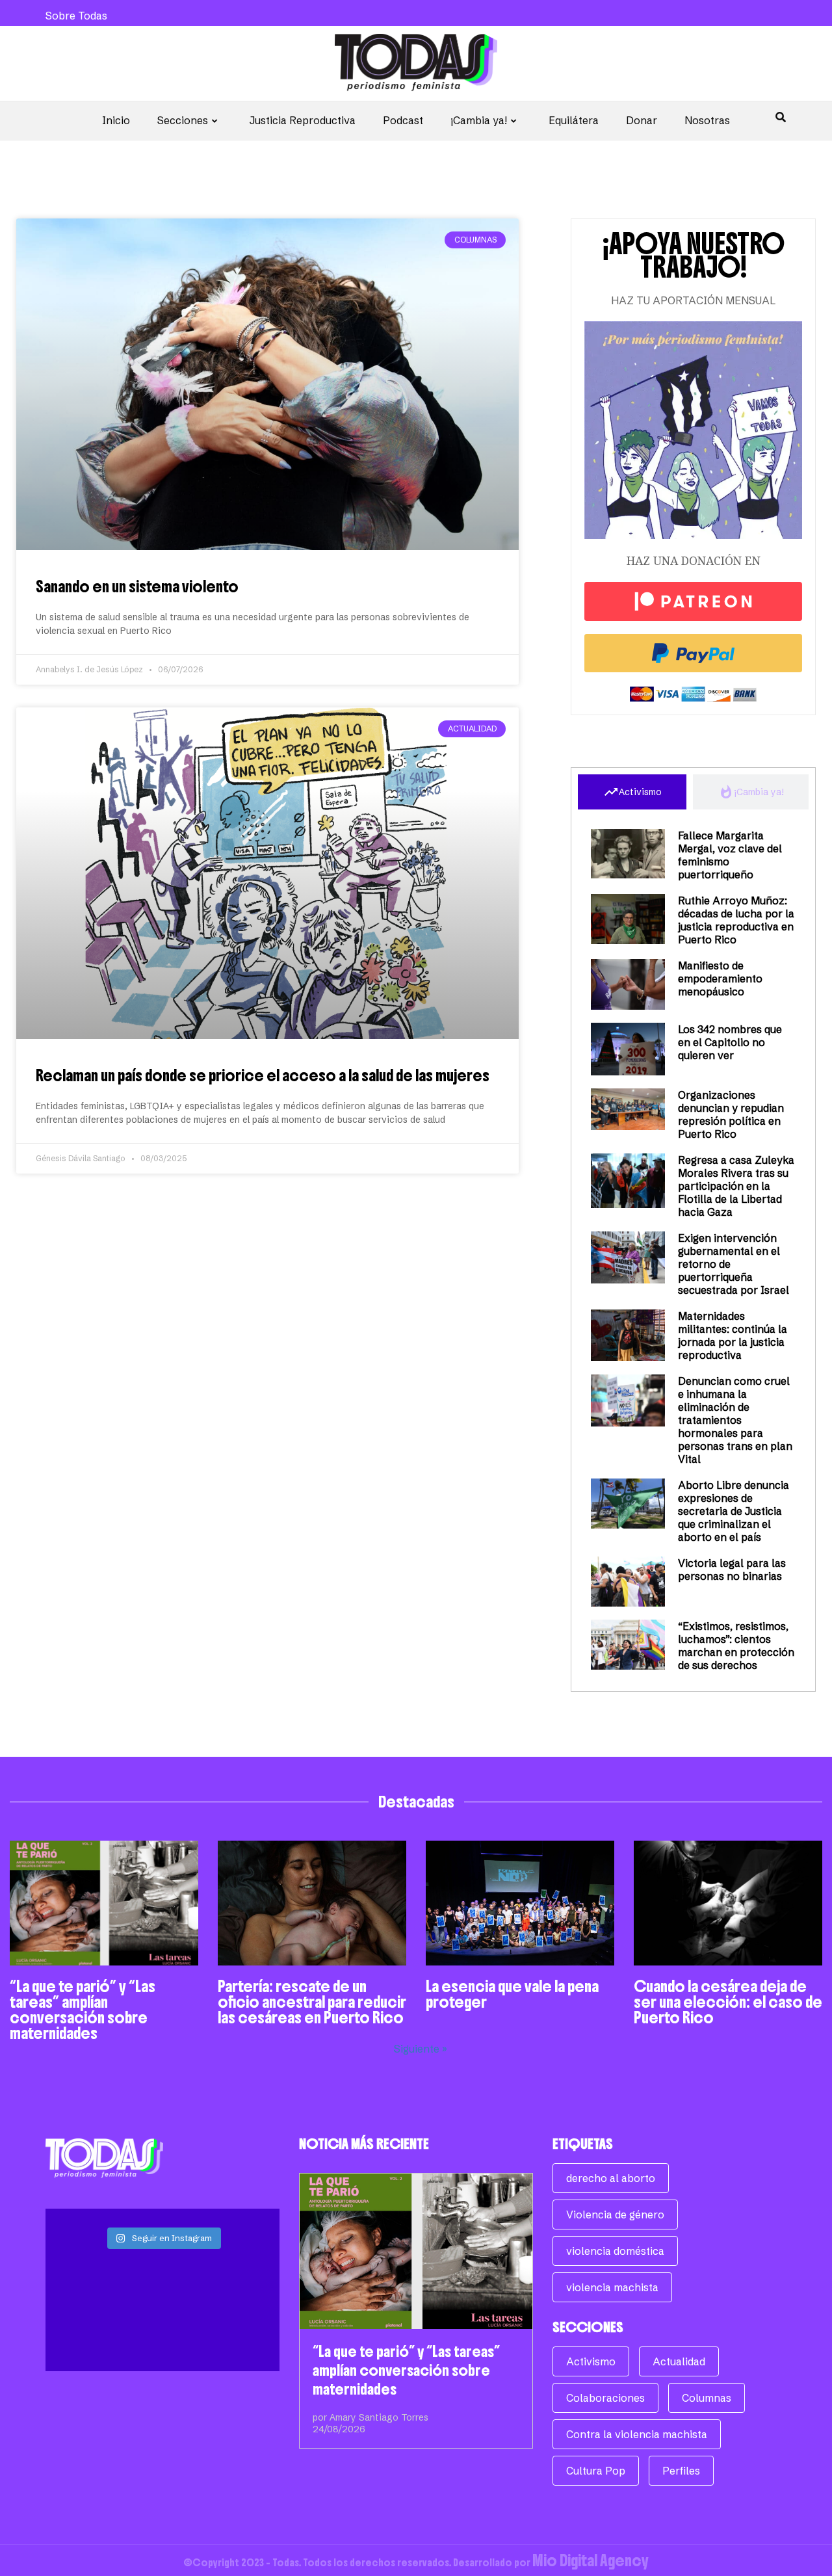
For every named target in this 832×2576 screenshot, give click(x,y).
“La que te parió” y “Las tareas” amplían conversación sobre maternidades (83, 2010)
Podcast (403, 120)
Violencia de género (615, 2215)
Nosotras (707, 120)
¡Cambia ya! (479, 120)
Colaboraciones (605, 2398)
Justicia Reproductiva (303, 120)
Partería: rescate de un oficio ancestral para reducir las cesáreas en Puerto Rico (312, 2002)
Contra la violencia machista (637, 2434)
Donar (642, 120)
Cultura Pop (596, 2471)
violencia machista (612, 2287)
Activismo (591, 2361)
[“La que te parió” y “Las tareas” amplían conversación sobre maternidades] (416, 2251)
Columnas (707, 2398)
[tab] (632, 792)
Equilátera (574, 120)
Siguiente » (421, 2049)
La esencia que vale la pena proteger (512, 1994)
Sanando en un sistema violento (137, 586)
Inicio (116, 120)
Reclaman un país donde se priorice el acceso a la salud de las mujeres (264, 1075)
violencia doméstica (615, 2251)
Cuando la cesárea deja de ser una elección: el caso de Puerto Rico (728, 2002)
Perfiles (681, 2471)
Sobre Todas (76, 16)
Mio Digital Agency (591, 2560)
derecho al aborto (611, 2178)
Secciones (183, 120)
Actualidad (679, 2361)
